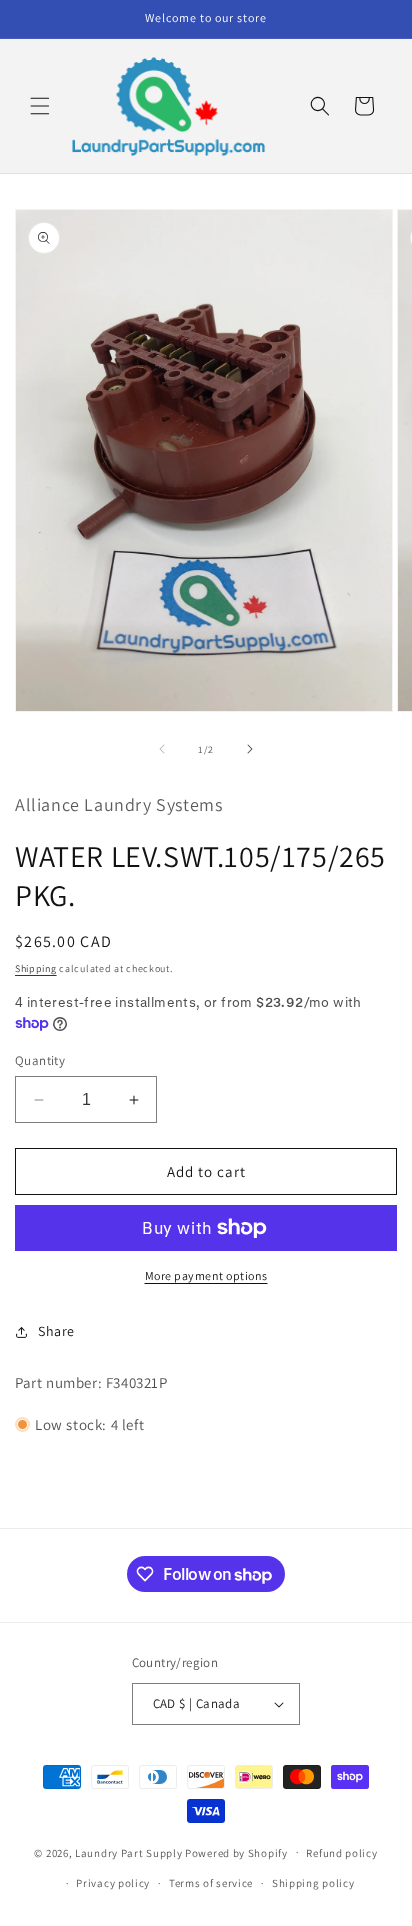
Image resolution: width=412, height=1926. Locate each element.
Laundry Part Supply (130, 1852)
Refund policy (341, 1853)
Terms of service (211, 1883)
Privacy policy (113, 1883)
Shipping (36, 968)
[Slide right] (250, 749)
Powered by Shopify (236, 1852)
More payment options (206, 1275)
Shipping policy (313, 1883)
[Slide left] (162, 749)
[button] (40, 106)
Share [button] (56, 1331)
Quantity (40, 1060)
